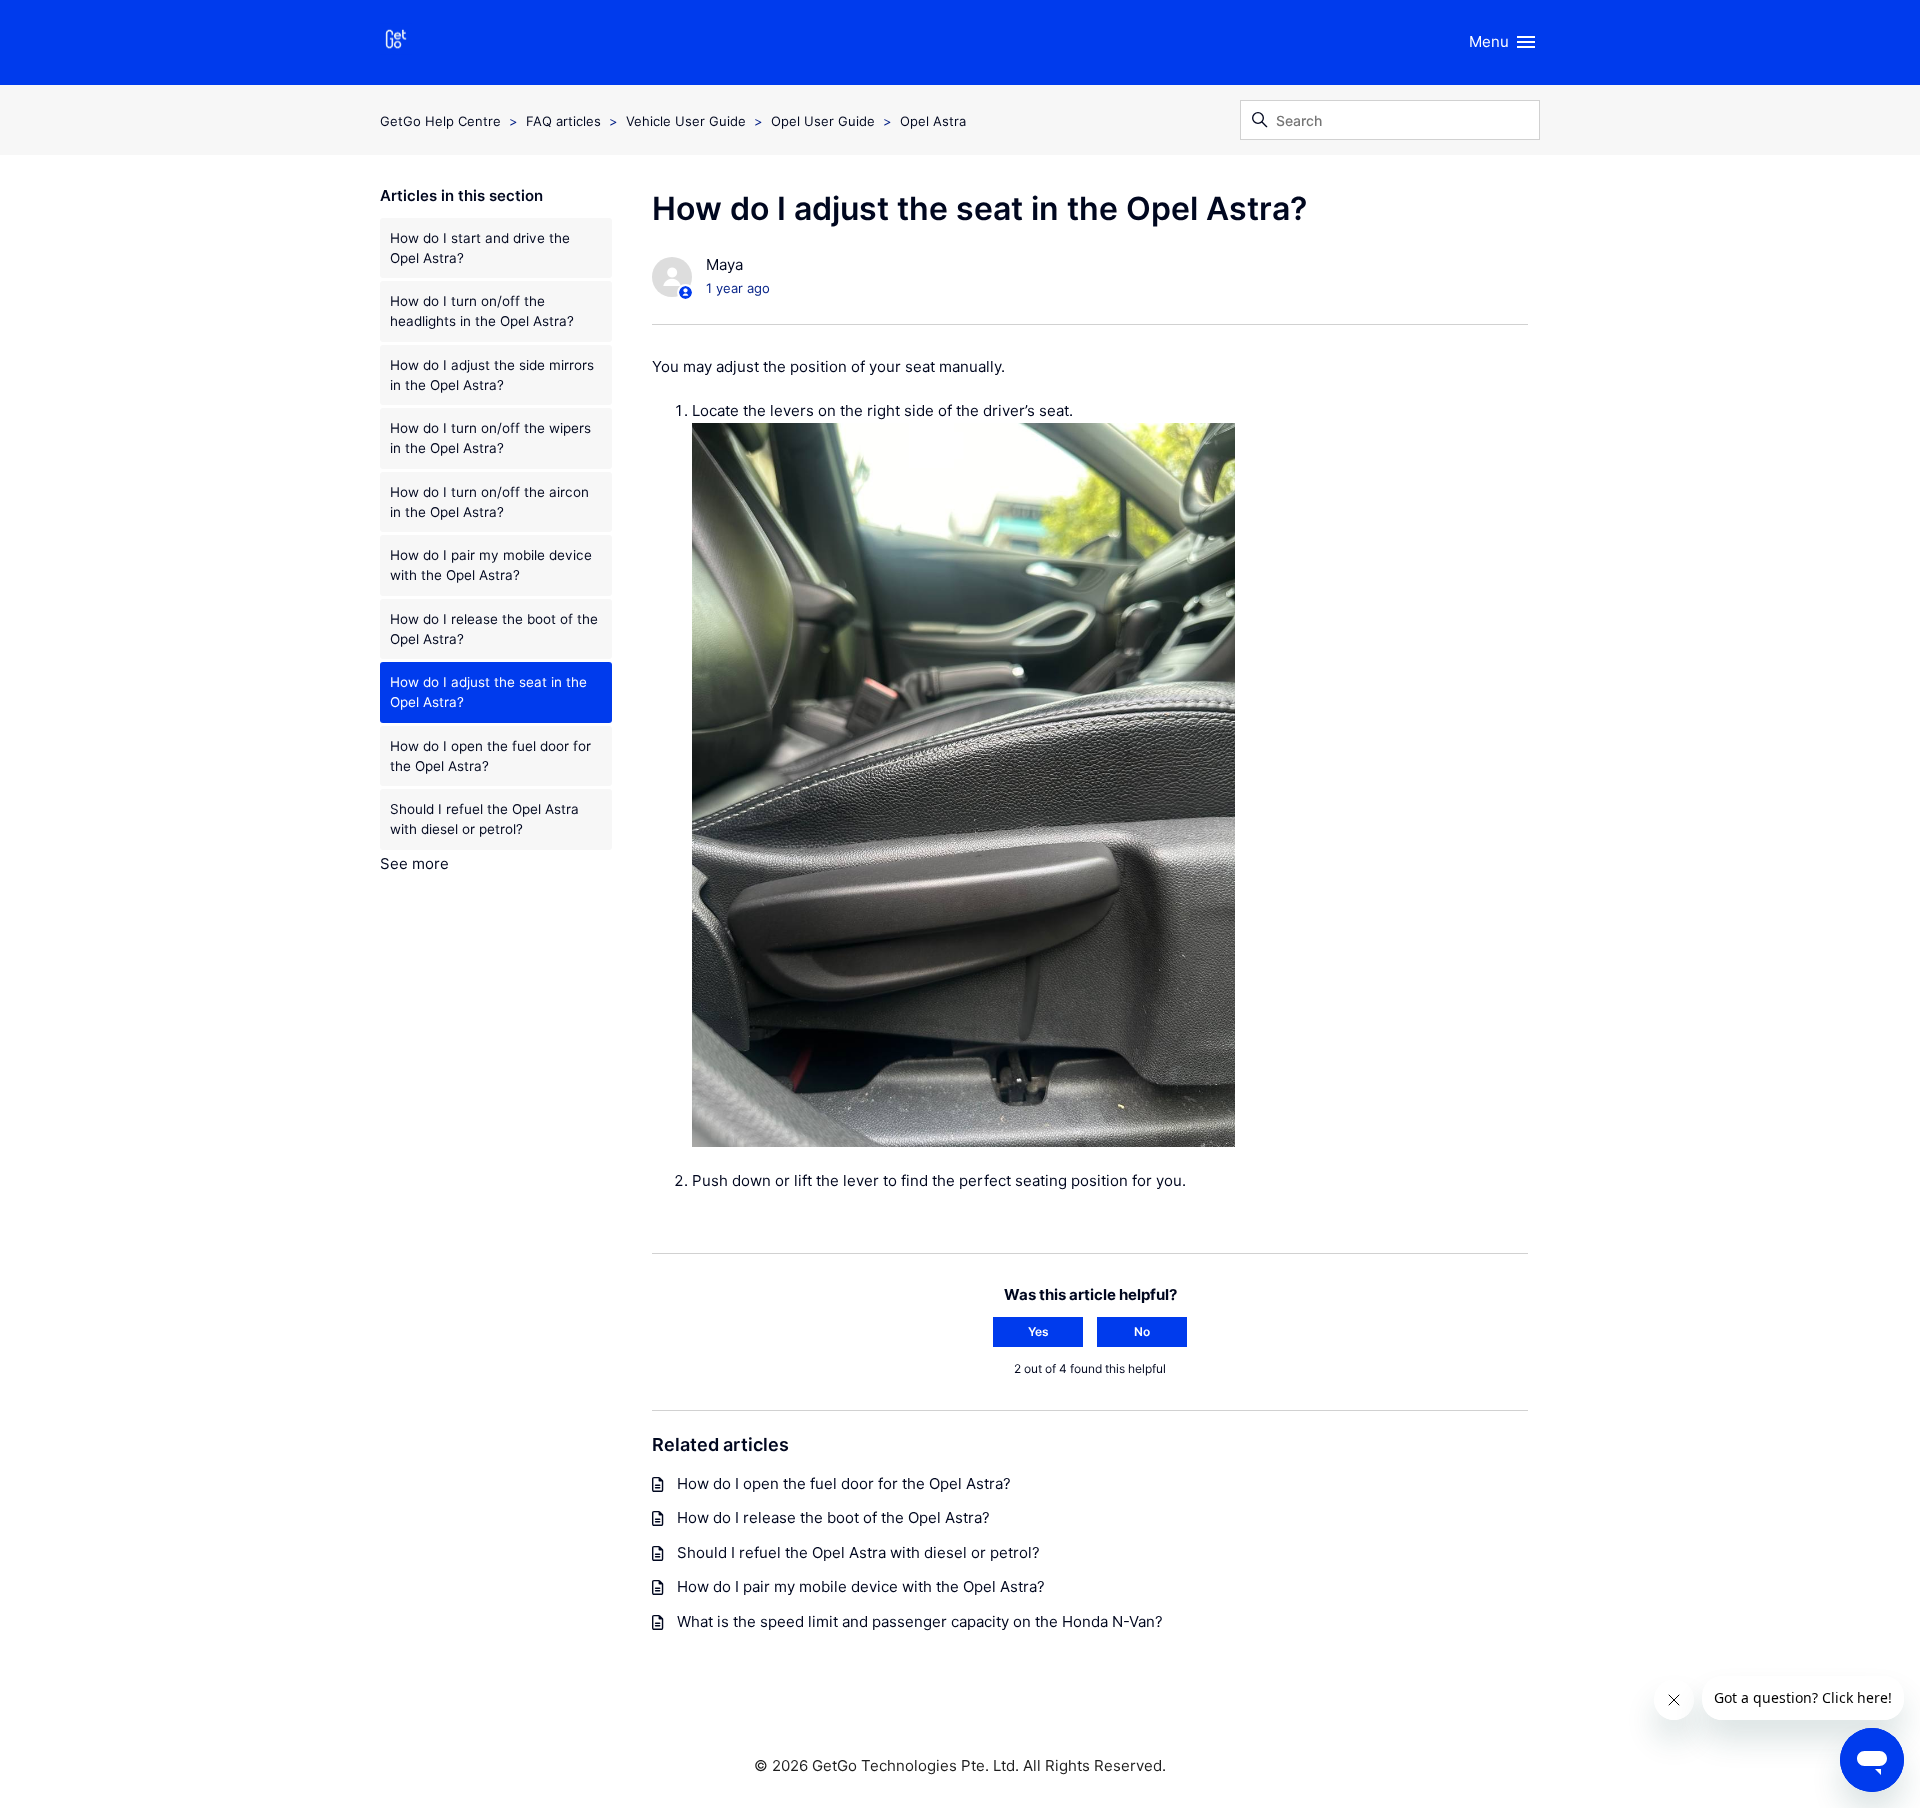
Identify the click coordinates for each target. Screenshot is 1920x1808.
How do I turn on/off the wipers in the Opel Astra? (490, 438)
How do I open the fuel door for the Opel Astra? (490, 756)
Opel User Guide (823, 121)
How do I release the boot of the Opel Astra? (494, 629)
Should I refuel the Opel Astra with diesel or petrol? (484, 819)
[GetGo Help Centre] (396, 42)
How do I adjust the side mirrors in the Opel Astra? (492, 375)
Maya (724, 264)
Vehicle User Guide (686, 121)
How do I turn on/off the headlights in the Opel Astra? (482, 311)
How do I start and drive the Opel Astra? (480, 248)
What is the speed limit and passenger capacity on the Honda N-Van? (920, 1621)
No (1142, 1331)
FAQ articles (563, 121)
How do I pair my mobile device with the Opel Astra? (491, 565)
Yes (1038, 1331)
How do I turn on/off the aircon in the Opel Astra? (489, 502)
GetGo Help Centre (440, 121)
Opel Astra (933, 121)
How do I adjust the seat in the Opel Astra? (488, 692)
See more (414, 863)
